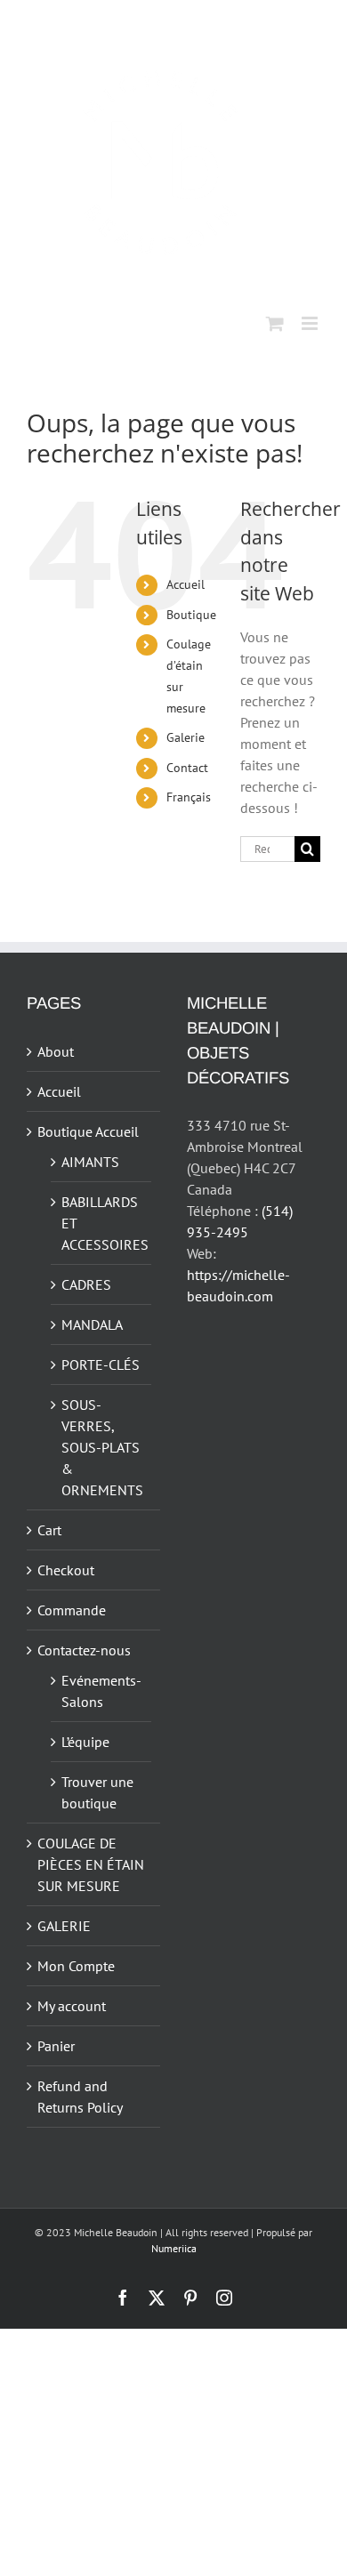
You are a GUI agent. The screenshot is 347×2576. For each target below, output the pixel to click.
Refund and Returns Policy (80, 2097)
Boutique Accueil (88, 1131)
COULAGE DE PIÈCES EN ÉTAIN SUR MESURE (91, 1864)
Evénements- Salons (101, 1691)
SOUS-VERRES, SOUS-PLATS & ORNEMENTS (102, 1447)
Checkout (66, 1570)
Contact (187, 768)
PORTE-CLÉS (101, 1364)
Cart (49, 1530)
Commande (72, 1610)
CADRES (86, 1284)
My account (72, 2006)
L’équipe (85, 1742)
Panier (56, 2046)
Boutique (191, 615)
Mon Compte (76, 1966)
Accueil (186, 584)
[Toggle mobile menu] (311, 323)
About (56, 1051)
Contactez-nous (84, 1650)
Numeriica (174, 2248)
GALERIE (64, 1926)
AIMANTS (90, 1162)
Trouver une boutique (97, 1792)
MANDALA (92, 1324)
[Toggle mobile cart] (275, 323)
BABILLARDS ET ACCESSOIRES (102, 1223)
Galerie (186, 737)
